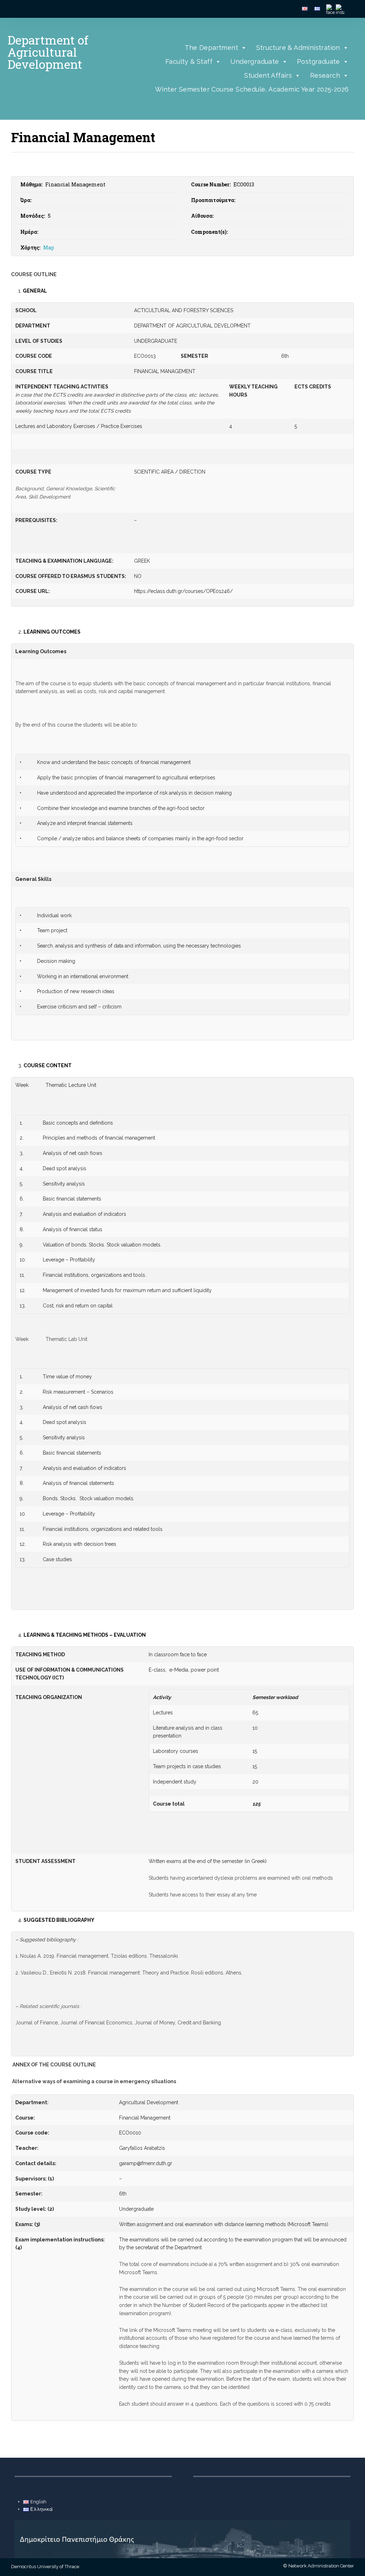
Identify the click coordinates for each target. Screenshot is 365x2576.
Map (49, 247)
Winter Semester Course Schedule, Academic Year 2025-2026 (252, 89)
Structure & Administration (298, 48)
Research (325, 75)
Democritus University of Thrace (45, 2567)
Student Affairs (268, 75)
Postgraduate (318, 61)
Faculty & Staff (189, 61)
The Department (211, 48)
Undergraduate (255, 61)
